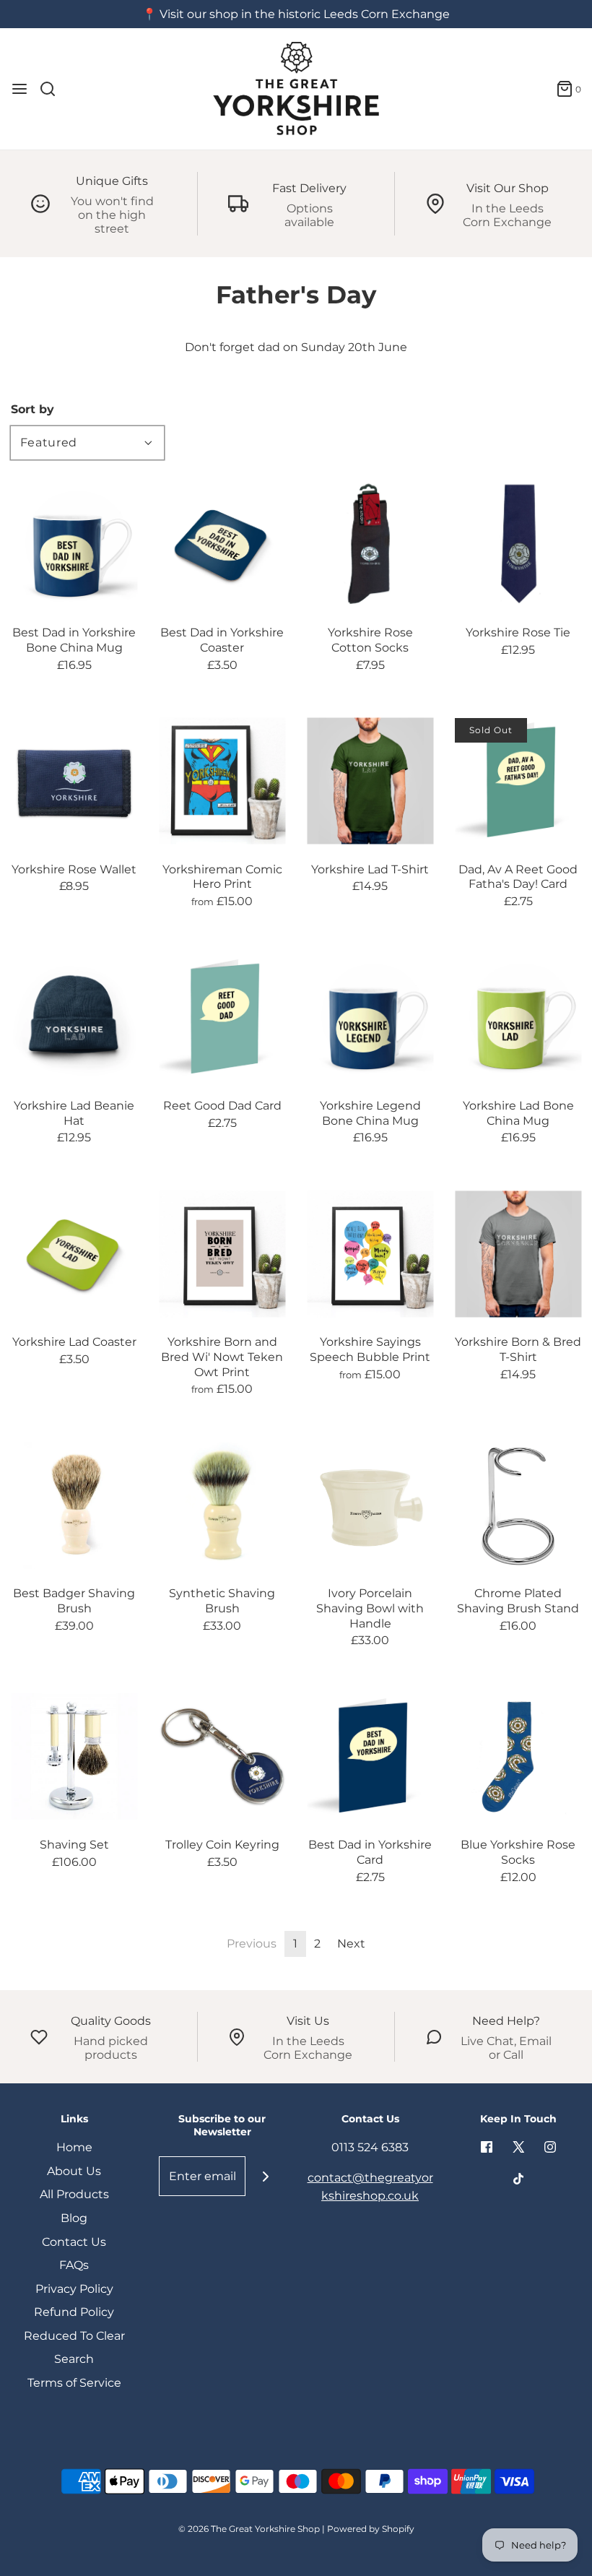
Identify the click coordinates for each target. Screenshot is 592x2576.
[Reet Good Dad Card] (222, 1017)
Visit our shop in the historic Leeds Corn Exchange (305, 14)
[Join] (265, 2176)
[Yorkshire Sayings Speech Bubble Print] (370, 1254)
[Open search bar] (53, 89)
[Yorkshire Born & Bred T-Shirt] (518, 1254)
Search (74, 2359)
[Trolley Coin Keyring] (222, 1756)
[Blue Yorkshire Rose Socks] (518, 1756)
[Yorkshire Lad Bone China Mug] (518, 1017)
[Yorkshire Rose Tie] (518, 544)
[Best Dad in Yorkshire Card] (370, 1756)
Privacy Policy (74, 2289)
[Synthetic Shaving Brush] (222, 1505)
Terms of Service (74, 2383)
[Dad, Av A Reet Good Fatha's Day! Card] (518, 781)
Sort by (32, 410)
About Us (74, 2171)
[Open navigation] (19, 89)
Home (74, 2147)
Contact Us (74, 2242)
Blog (74, 2218)
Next (351, 1944)
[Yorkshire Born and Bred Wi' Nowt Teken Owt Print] (222, 1254)
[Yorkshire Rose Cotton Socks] (370, 544)
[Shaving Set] (74, 1756)
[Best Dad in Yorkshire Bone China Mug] (74, 544)
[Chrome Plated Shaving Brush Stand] (518, 1505)
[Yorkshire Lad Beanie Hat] (74, 1017)
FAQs (74, 2265)
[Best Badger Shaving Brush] (74, 1505)
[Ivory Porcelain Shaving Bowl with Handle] (370, 1505)
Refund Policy (74, 2312)
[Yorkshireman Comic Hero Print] (222, 781)
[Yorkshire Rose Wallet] (74, 781)
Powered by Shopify (371, 2529)
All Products (74, 2194)
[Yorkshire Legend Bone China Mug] (370, 1017)
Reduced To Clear (74, 2336)
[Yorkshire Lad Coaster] (74, 1254)
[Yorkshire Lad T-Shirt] (370, 781)
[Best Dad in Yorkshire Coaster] (222, 544)
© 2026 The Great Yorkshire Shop (249, 2529)
